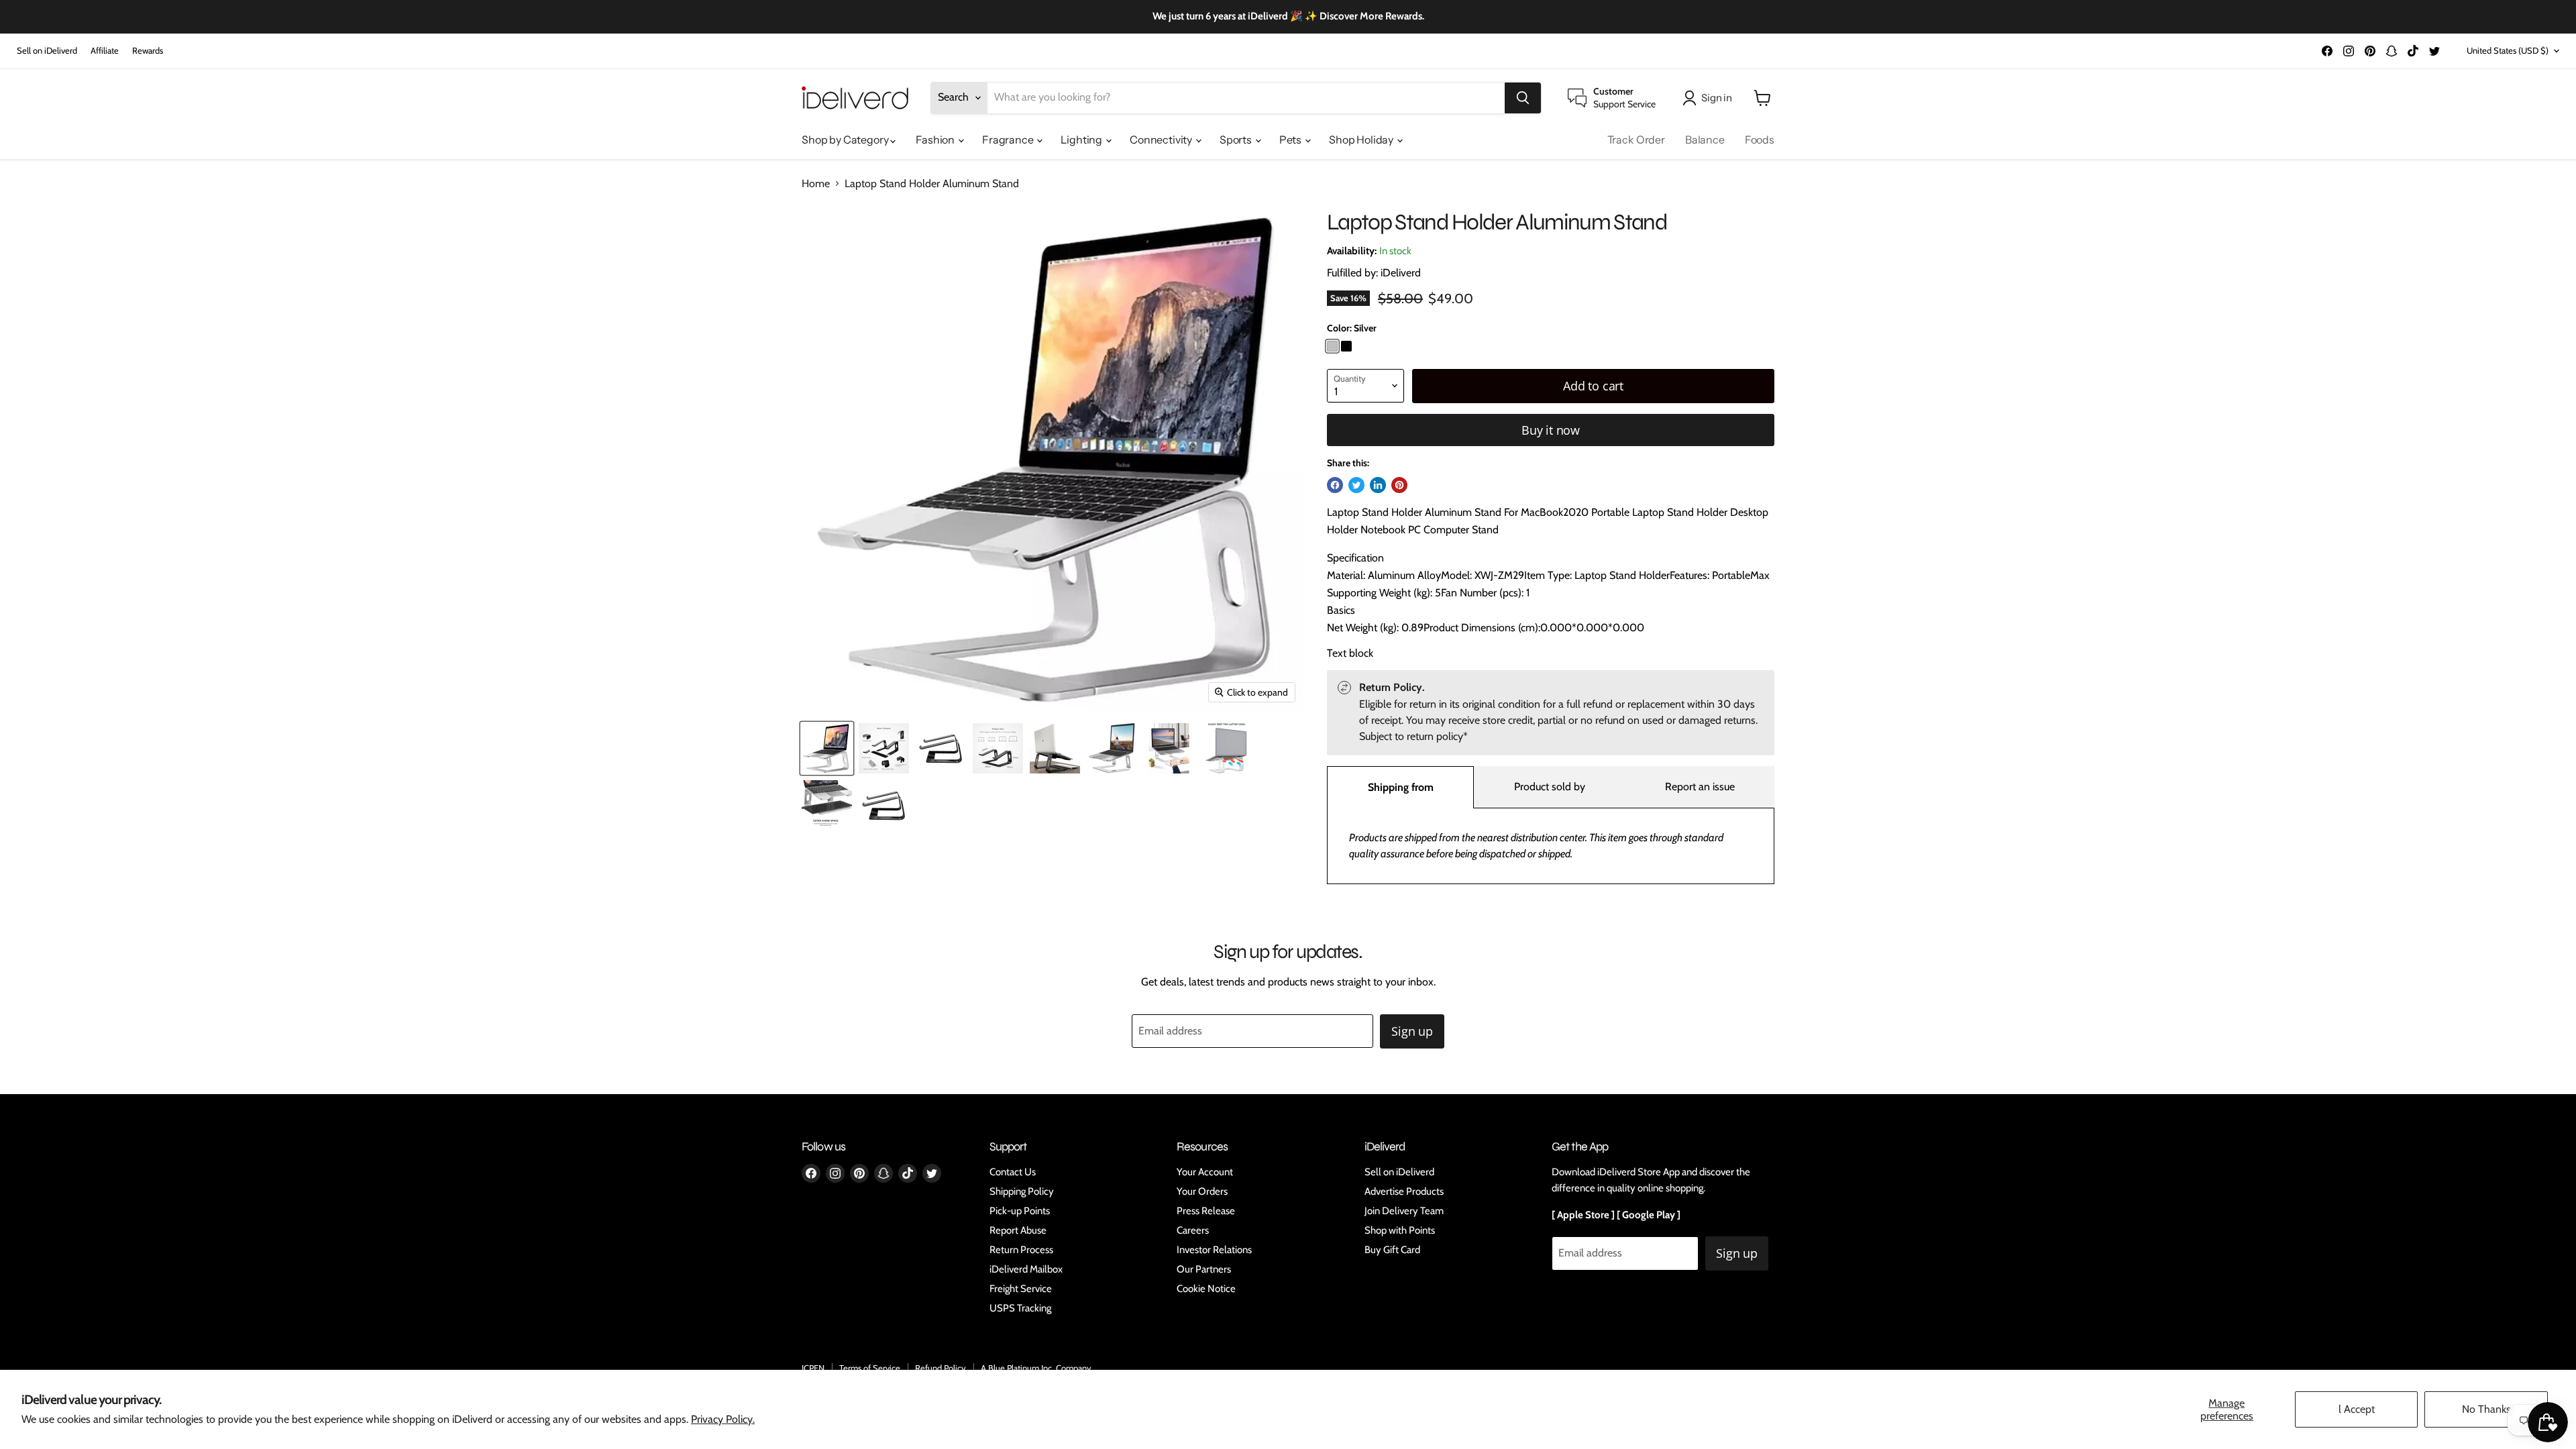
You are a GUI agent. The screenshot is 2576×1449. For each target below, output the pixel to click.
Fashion (936, 140)
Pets (1291, 140)
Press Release (1206, 1211)
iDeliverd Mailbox (1026, 1269)
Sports (1237, 140)
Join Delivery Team (1404, 1211)
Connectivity (1162, 140)
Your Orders (1202, 1191)
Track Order (1636, 140)
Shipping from (1401, 787)
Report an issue (1700, 787)
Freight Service (1021, 1289)
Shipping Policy (1022, 1191)
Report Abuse (1018, 1230)
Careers (1193, 1230)
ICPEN (813, 1368)
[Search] (1523, 98)
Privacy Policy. (723, 1419)
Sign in (1717, 98)
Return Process (1021, 1250)
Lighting (1082, 140)
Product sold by (1550, 787)
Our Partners (1204, 1269)
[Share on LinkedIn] (1378, 485)
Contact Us (1013, 1172)
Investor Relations (1214, 1250)
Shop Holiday (1362, 140)
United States (2508, 50)
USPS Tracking (1020, 1308)
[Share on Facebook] (1335, 485)
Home (816, 184)
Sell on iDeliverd (47, 51)
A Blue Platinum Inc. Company (1036, 1368)
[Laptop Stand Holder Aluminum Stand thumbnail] (827, 748)
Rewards (148, 51)
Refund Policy (941, 1368)
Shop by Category (846, 140)
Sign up (1412, 1031)
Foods (1760, 140)
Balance (1705, 140)
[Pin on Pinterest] (1399, 485)
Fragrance (1009, 140)
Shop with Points (1400, 1230)
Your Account (1205, 1172)
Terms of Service (870, 1368)
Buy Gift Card (1392, 1250)
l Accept (2357, 1409)
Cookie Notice (1206, 1289)
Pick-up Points (1020, 1211)
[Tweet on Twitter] (1356, 485)
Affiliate (105, 51)
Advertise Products (1404, 1191)
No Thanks (2486, 1409)
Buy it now (1551, 430)
